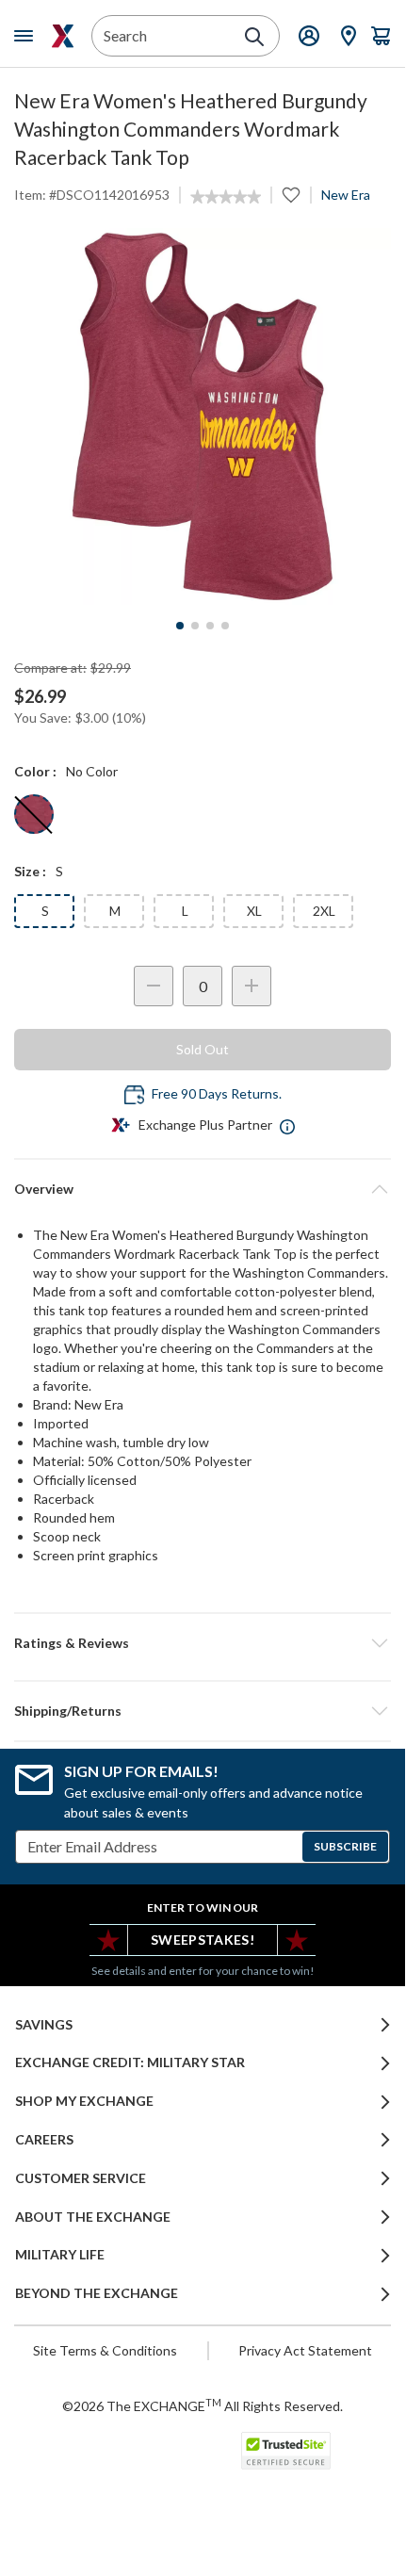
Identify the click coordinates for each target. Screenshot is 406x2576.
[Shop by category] (27, 36)
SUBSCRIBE (345, 1846)
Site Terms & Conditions (105, 2350)
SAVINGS (44, 2025)
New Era (346, 195)
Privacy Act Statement (305, 2350)
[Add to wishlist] (291, 195)
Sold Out (203, 1049)
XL (254, 911)
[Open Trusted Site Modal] (286, 2451)
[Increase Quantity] (252, 986)
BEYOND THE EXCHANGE (97, 2293)
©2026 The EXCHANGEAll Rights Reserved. (203, 2405)
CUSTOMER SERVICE (81, 2178)
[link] (226, 197)
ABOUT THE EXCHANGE (93, 2217)
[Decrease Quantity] (154, 986)
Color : (35, 771)
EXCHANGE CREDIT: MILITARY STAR (130, 2062)
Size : (30, 871)
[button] (203, 1643)
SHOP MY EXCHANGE (84, 2101)
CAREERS (44, 2140)
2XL (324, 911)
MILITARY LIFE (60, 2255)
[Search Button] (254, 37)
